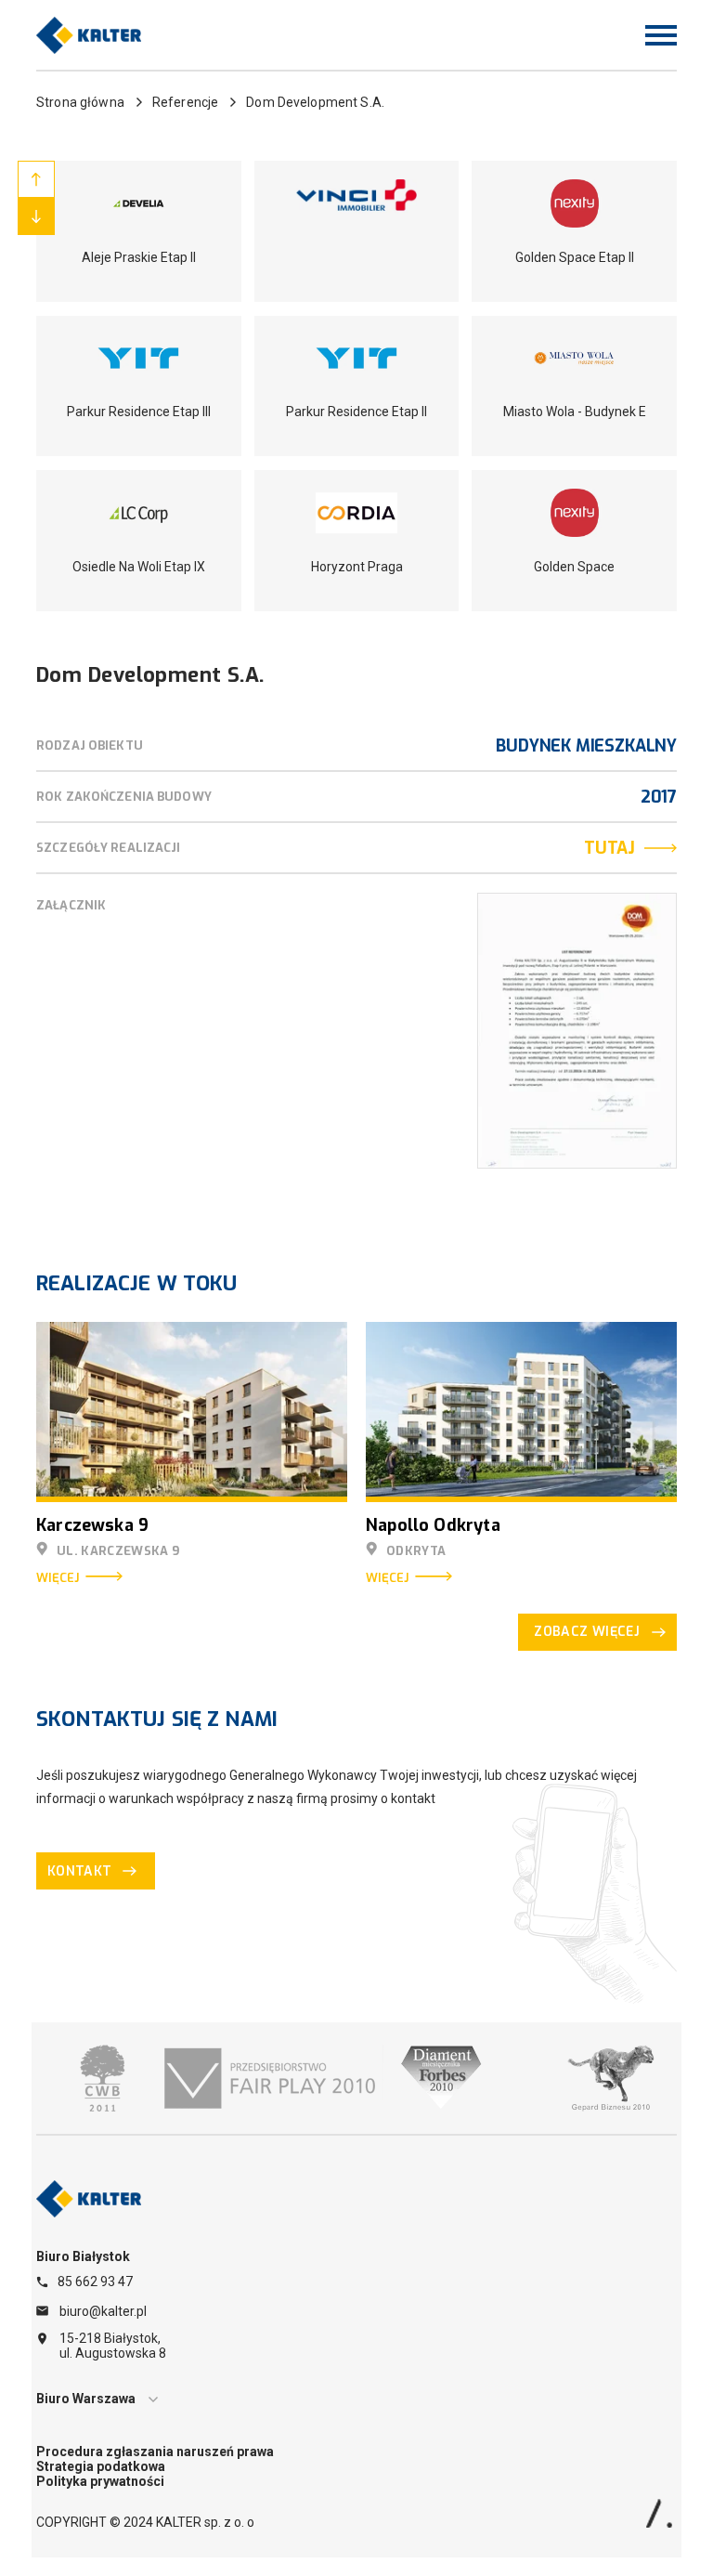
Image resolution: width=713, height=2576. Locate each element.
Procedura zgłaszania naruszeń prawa (155, 2452)
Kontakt (79, 1871)
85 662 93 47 (95, 2282)
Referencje (185, 102)
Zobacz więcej (587, 1632)
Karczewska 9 (92, 1525)
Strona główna (80, 102)
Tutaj (609, 848)
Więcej (58, 1578)
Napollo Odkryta (433, 1525)
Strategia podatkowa (101, 2466)
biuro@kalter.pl (103, 2311)
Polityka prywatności (100, 2481)
